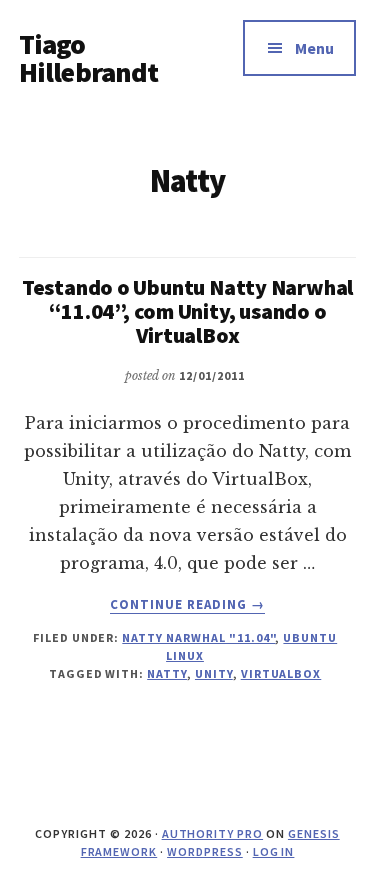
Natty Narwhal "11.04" (198, 637)
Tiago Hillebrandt (89, 58)
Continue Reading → (188, 605)
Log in (274, 851)
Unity (214, 673)
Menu (314, 48)
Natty (167, 673)
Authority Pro (212, 833)
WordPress (205, 851)
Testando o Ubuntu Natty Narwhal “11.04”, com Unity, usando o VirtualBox (187, 311)
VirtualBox (281, 673)
